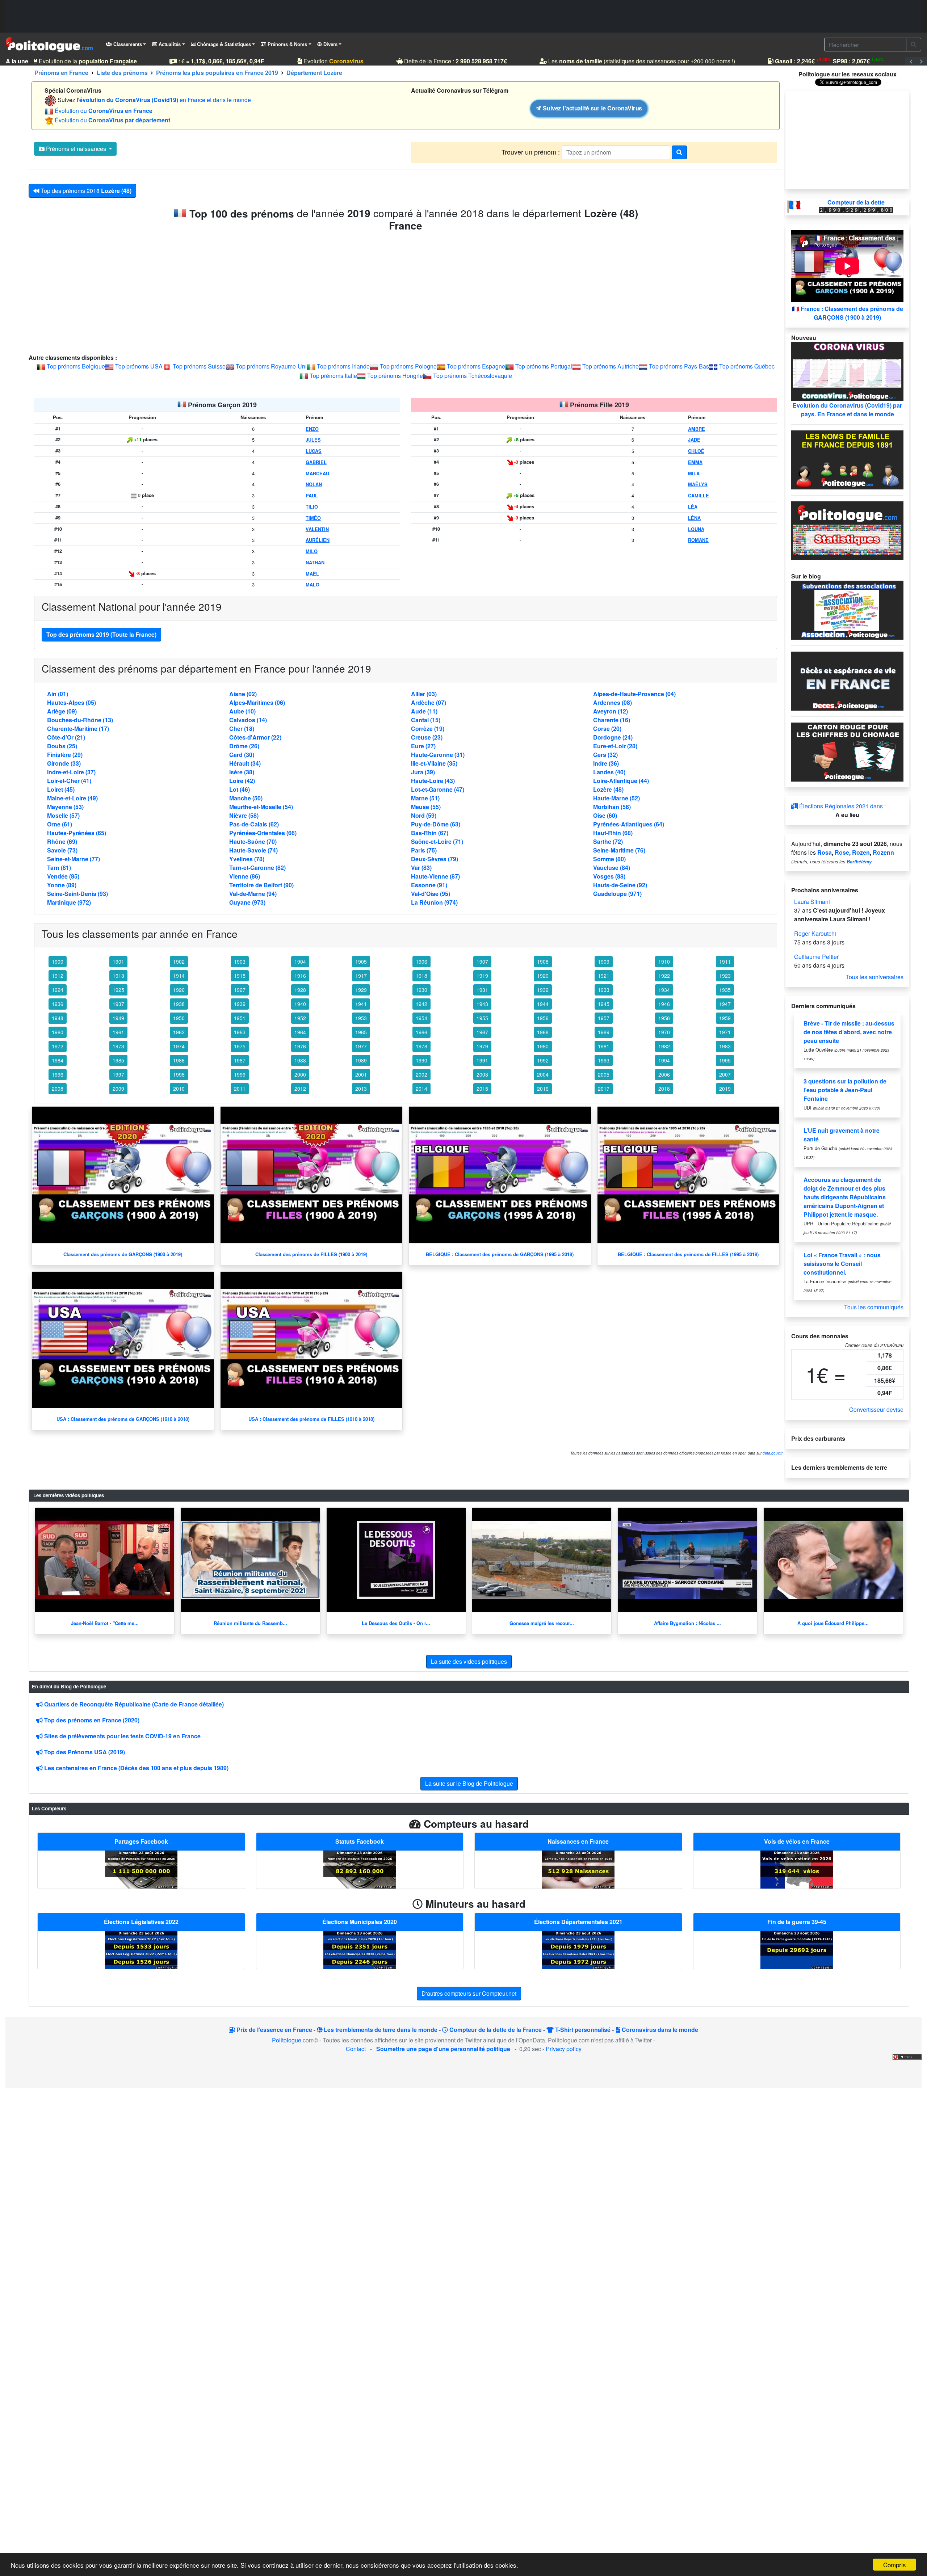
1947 (725, 1004)
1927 (240, 990)
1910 (664, 961)
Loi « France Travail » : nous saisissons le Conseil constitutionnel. (842, 1264)
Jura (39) (423, 772)
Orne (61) (60, 824)
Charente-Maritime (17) (78, 729)
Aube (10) (242, 711)
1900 (58, 961)
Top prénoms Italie (333, 376)
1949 (118, 1018)
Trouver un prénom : (532, 152)
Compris (895, 2565)
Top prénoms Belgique (76, 366)
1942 (421, 1004)
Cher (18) (242, 729)
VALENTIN (317, 529)
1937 (118, 1004)
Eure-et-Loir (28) (615, 746)
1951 (240, 1018)
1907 (482, 961)
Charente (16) (612, 720)
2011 (240, 1089)
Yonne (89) (62, 885)
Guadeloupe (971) (617, 894)
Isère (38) (242, 772)
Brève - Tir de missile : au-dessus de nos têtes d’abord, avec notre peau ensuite (849, 1032)
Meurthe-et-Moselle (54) (261, 807)
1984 (58, 1060)
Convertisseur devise (876, 1409)
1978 (421, 1046)
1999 (240, 1074)
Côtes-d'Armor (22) (255, 737)
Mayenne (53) (65, 807)
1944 (543, 1004)
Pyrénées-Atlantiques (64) (629, 824)
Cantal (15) (426, 720)
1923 (725, 976)
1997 (118, 1074)
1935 (725, 990)
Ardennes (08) (613, 702)
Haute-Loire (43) (433, 781)
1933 (604, 990)
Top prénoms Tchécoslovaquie (473, 376)
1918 (421, 976)
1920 (543, 976)
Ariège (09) (62, 711)
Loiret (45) (61, 789)
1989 (361, 1060)
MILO (312, 551)
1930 (421, 990)
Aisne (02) (243, 694)
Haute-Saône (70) (253, 841)
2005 (604, 1074)
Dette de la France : (437, 61)
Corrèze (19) (428, 729)
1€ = (203, 61)
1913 (118, 976)
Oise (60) (605, 815)
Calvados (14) (248, 720)
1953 (361, 1018)
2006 (664, 1074)
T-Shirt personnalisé (582, 2030)
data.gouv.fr (773, 1453)
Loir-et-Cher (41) (69, 781)
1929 (361, 990)
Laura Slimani (812, 902)
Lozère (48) (608, 789)
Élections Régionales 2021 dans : (842, 806)
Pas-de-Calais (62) (254, 824)
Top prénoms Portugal (544, 366)
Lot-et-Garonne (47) (438, 789)
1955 (482, 1018)
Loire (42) (242, 781)
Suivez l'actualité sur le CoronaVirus (592, 108)
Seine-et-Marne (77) (74, 859)
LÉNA (694, 518)
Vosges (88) (609, 876)
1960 (58, 1032)
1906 (421, 961)
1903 (240, 961)
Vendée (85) (63, 876)
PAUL (312, 496)
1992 (543, 1060)
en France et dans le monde (165, 100)
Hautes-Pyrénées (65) (77, 833)
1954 (421, 1018)
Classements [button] (127, 44)
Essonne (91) (429, 885)
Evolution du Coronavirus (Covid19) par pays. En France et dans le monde (847, 410)
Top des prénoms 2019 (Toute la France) (101, 634)
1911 (725, 961)
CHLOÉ (696, 451)
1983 (725, 1046)
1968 (543, 1032)
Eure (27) (423, 746)
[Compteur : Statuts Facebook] (360, 1869)
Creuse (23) (427, 737)
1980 (543, 1046)
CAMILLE (699, 496)
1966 (421, 1032)
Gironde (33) (64, 763)
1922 (664, 976)
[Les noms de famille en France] (847, 459)
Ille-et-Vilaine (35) (434, 763)
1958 (664, 1018)
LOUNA (696, 529)
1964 (300, 1032)
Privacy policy (564, 2049)
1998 (179, 1074)
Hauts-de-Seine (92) (620, 885)
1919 (482, 976)
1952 (300, 1018)
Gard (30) (242, 755)
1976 (300, 1046)
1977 (361, 1046)
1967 (482, 1032)
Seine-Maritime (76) (619, 850)
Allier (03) (424, 694)
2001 (361, 1074)
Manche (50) (246, 798)
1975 (240, 1046)
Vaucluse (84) (612, 868)
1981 (604, 1046)
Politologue (287, 2040)
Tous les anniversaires (874, 977)
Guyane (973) (247, 902)
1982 (664, 1046)
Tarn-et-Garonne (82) (257, 868)
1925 (118, 990)
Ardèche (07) (429, 702)
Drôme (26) (244, 746)
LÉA (693, 507)
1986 (179, 1060)
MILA (694, 473)
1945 (604, 1004)
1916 (300, 976)
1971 (725, 1032)
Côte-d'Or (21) (66, 737)
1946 (664, 1004)
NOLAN (314, 484)
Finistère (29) (65, 755)
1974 (179, 1046)
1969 (604, 1032)
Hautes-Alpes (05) (72, 702)
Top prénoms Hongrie (395, 376)
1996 (58, 1074)
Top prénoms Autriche (611, 366)
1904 (300, 961)
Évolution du (104, 111)
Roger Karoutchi (815, 933)
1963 (240, 1032)
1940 (300, 1004)
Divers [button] (330, 44)
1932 (543, 990)
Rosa (825, 852)
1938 (179, 1004)
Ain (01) (58, 694)
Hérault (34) (245, 763)
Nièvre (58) (244, 815)
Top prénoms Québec (747, 366)
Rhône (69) (62, 841)
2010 (179, 1089)
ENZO (312, 429)
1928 (300, 990)
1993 (604, 1060)
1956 (543, 1018)
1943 (482, 1004)
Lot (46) (240, 789)
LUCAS (314, 451)
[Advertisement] (463, 16)
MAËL (312, 574)
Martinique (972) (69, 902)
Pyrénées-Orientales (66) (263, 833)
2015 (482, 1089)
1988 (300, 1060)
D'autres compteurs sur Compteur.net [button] (469, 1993)
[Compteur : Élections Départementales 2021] (578, 1949)
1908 (543, 961)
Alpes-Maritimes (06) (257, 702)
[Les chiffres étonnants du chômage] (847, 751)
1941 (361, 1004)
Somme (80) (609, 859)
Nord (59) (424, 815)
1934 (664, 990)
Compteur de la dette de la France (495, 2030)
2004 (543, 1074)
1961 (118, 1032)
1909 (604, 961)
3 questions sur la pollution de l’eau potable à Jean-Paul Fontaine (845, 1090)
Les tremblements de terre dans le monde (380, 2030)
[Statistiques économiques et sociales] (847, 530)
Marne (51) (425, 798)
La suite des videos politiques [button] (469, 1661)
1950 (179, 1018)
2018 (664, 1089)
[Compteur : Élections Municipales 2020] (360, 1949)
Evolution (315, 61)
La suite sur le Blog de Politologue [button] (469, 1783)
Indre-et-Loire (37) (71, 772)
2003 (482, 1074)
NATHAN (315, 563)
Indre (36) (606, 763)
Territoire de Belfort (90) (261, 885)
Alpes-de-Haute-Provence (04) (634, 694)
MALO (313, 585)
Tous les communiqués (874, 1307)
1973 (118, 1046)
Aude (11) (424, 711)
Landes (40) (609, 772)
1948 (58, 1018)
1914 (179, 976)
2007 (725, 1074)
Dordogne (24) (613, 737)
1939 (240, 1004)
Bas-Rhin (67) (430, 833)
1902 (179, 961)
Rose (842, 852)
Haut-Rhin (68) (613, 833)
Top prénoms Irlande (343, 366)
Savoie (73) (62, 850)
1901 (118, 961)
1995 (725, 1060)
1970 (664, 1032)
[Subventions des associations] (847, 609)
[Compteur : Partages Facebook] (141, 1869)
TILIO (312, 507)
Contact (356, 2049)
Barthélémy (859, 862)
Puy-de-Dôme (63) (436, 824)
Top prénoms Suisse (199, 366)
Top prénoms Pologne (408, 366)
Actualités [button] (169, 44)
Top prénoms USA (139, 366)
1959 (725, 1018)
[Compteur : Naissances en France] (578, 1869)
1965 (361, 1032)
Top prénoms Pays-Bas (679, 366)
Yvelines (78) (247, 859)
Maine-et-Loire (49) (72, 798)
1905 (361, 961)
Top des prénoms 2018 (85, 191)
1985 (118, 1060)
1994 (664, 1060)
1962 (179, 1032)
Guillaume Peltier (816, 957)
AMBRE (697, 429)
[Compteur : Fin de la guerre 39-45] (797, 1949)
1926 (179, 990)
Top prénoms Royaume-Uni (271, 366)
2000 (300, 1074)
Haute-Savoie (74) (253, 850)
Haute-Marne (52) (616, 798)
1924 (58, 990)
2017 (604, 1089)
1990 (421, 1060)
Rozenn (883, 852)
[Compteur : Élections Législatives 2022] (141, 1949)
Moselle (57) (63, 815)
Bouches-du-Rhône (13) (80, 720)
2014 (421, 1089)
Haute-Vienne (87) (435, 876)
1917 (361, 976)
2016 (543, 1089)
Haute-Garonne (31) (438, 755)
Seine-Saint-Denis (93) (77, 894)
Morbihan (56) (612, 807)
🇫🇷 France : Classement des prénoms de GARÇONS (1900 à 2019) (848, 313)
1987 (240, 1060)
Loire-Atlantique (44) (621, 781)
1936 (58, 1004)
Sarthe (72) (608, 841)
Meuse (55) (426, 807)
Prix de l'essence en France (274, 2030)
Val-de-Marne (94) (253, 894)
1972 (58, 1046)
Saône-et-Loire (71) (437, 841)
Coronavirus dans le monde (659, 2030)
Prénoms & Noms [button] (287, 44)
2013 (361, 1089)
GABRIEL (316, 462)
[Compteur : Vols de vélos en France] (797, 1869)
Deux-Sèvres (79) (435, 859)
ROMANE (698, 540)
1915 (240, 976)
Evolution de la (69, 61)
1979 (482, 1046)
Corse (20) (607, 729)
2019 (725, 1089)
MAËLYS (698, 484)
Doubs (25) (62, 746)
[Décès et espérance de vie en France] (847, 680)
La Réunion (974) (434, 902)
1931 (482, 990)
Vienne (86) (245, 876)
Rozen (861, 852)
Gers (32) (605, 755)
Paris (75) (424, 850)
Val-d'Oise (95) (431, 894)
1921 (604, 976)
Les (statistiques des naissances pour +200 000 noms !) (623, 61)
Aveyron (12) (611, 711)
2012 (300, 1089)
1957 (604, 1018)
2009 (118, 1089)
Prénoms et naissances (76, 149)
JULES (313, 440)
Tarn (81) (59, 868)
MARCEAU (317, 473)
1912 (58, 976)
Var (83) (421, 868)
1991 (482, 1060)
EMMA (695, 462)
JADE (694, 440)
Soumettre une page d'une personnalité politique (443, 2049)
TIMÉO (313, 518)
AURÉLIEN (318, 540)
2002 (421, 1074)
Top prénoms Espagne (476, 366)
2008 (58, 1089)
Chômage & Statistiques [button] (223, 44)
